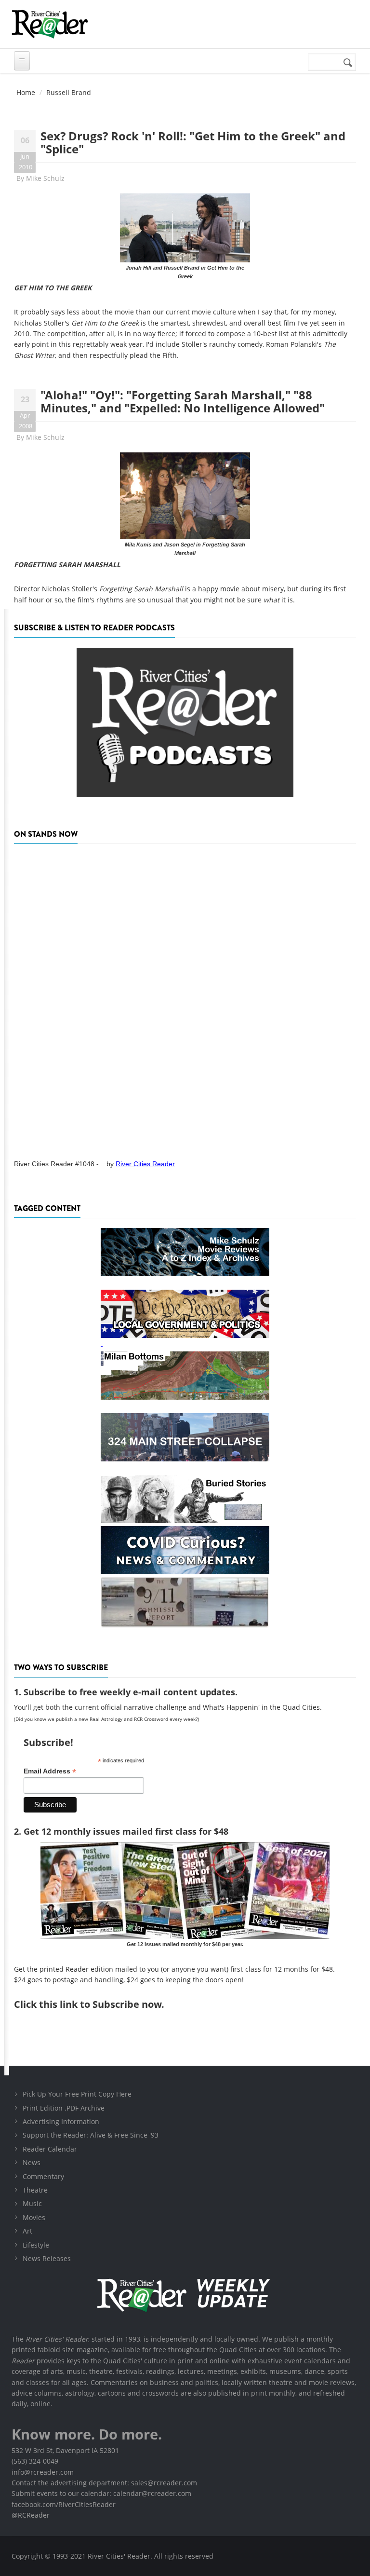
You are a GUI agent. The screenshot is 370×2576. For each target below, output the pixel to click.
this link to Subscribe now (100, 2004)
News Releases (47, 2258)
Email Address (50, 1771)
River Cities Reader (145, 1164)
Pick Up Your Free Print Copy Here (77, 2094)
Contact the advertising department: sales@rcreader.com (104, 2483)
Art (27, 2231)
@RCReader (31, 2515)
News (32, 2162)
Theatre (35, 2190)
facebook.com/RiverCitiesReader (64, 2504)
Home (26, 92)
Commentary (43, 2176)
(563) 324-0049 (35, 2461)
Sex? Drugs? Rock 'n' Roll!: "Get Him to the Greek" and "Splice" (193, 142)
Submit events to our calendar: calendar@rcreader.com (101, 2493)
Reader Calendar (50, 2149)
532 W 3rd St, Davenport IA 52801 (65, 2450)
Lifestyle (36, 2245)
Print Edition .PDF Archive (64, 2108)
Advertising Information (61, 2121)
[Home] (50, 24)
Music (32, 2203)
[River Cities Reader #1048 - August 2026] (185, 998)
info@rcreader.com (43, 2472)
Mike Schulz (45, 178)
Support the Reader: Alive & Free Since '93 (91, 2135)
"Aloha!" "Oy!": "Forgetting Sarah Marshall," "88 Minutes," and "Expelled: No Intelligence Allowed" (183, 401)
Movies (34, 2217)
